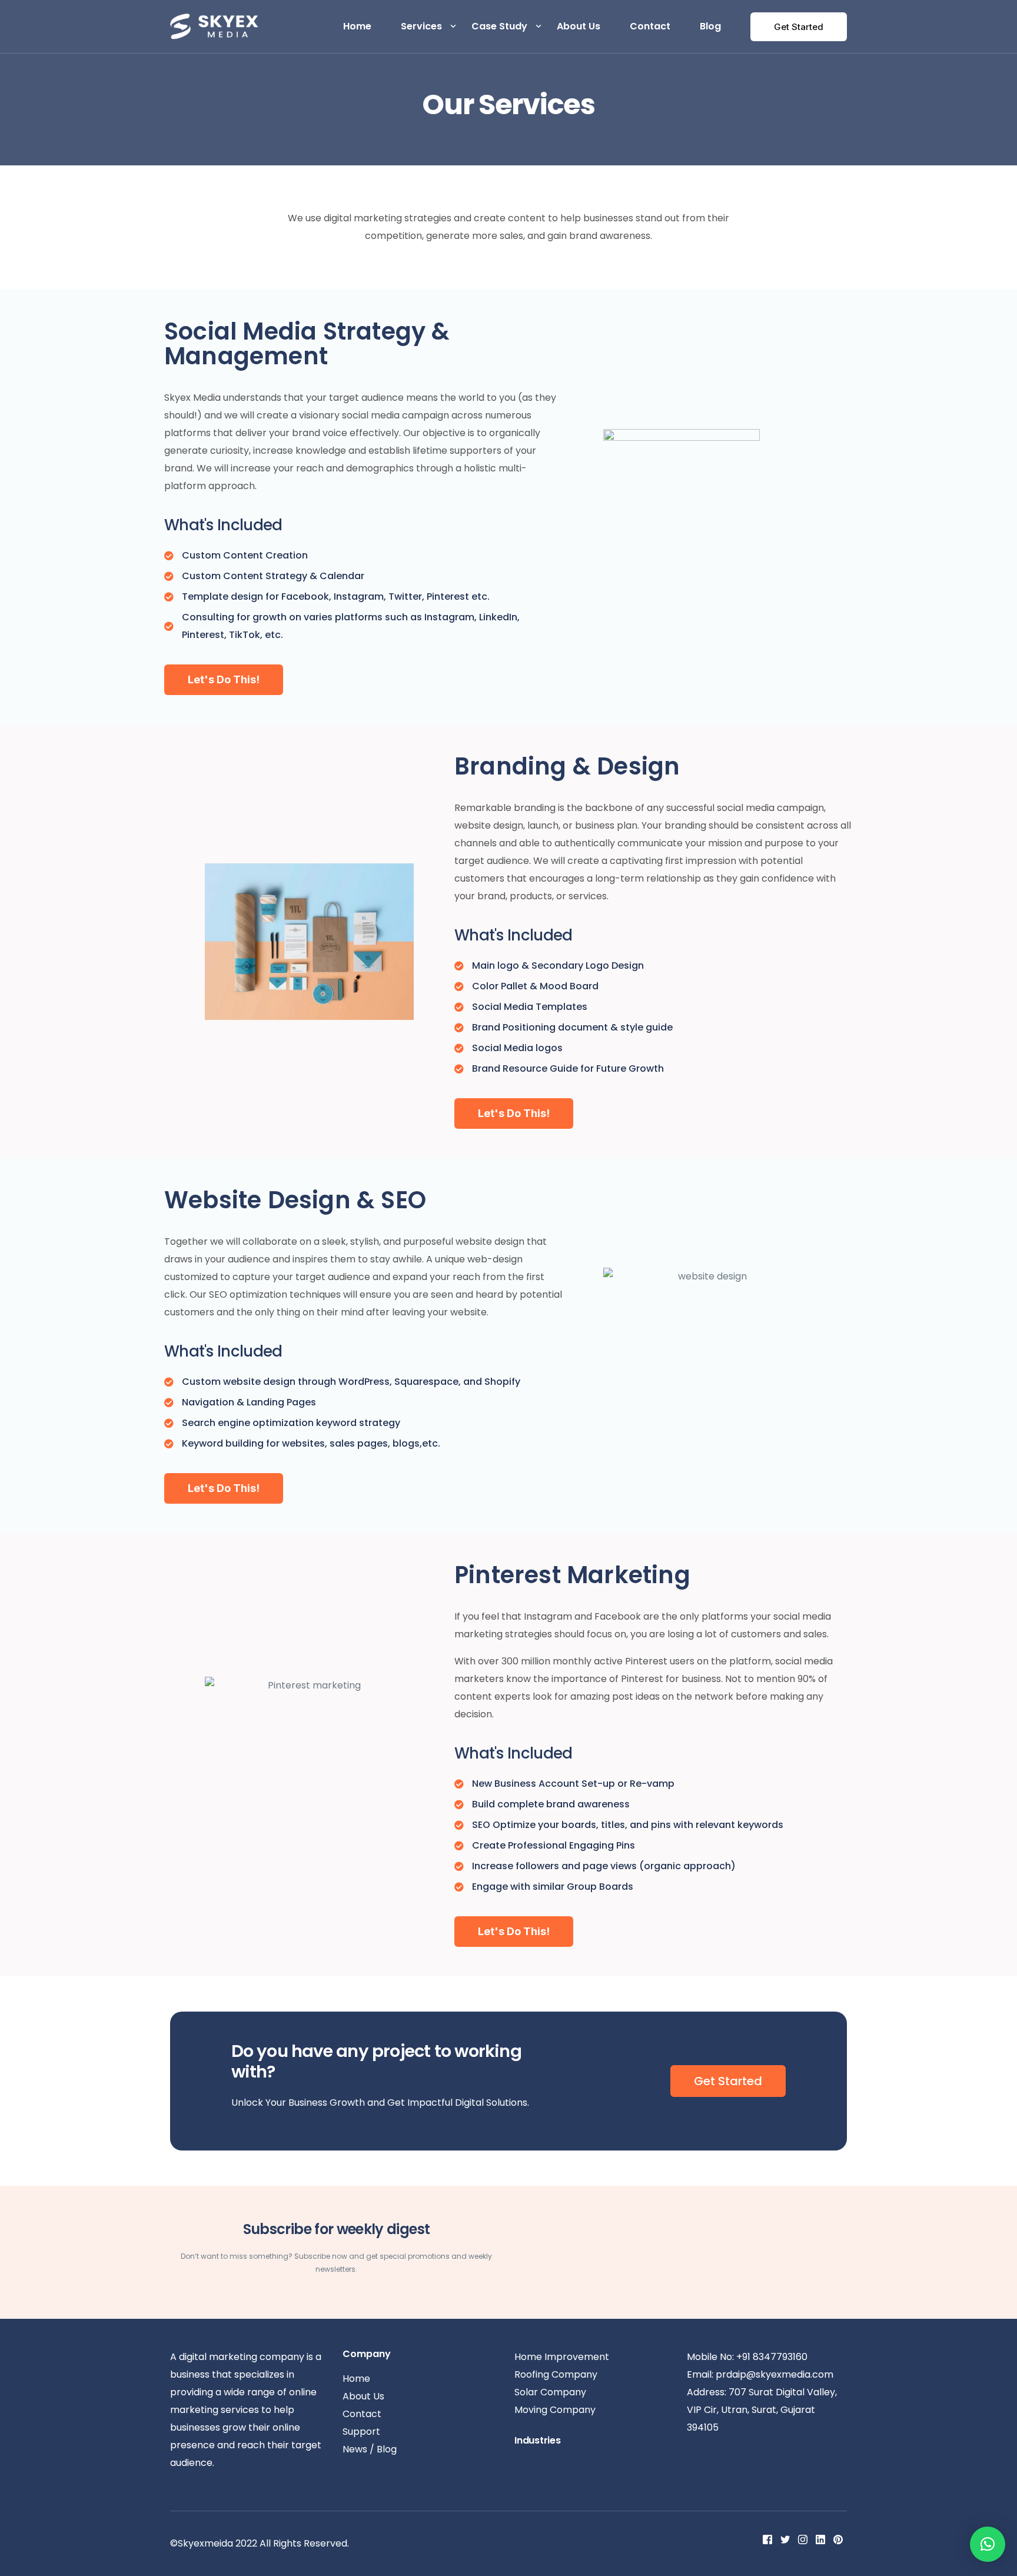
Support (361, 2432)
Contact (650, 26)
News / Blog (370, 2449)
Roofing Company (556, 2374)
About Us (579, 26)
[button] (224, 680)
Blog (710, 26)
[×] (988, 2544)
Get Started (799, 27)
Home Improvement (562, 2357)
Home (357, 26)
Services (421, 26)
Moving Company (555, 2410)
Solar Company (550, 2392)
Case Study (499, 26)
